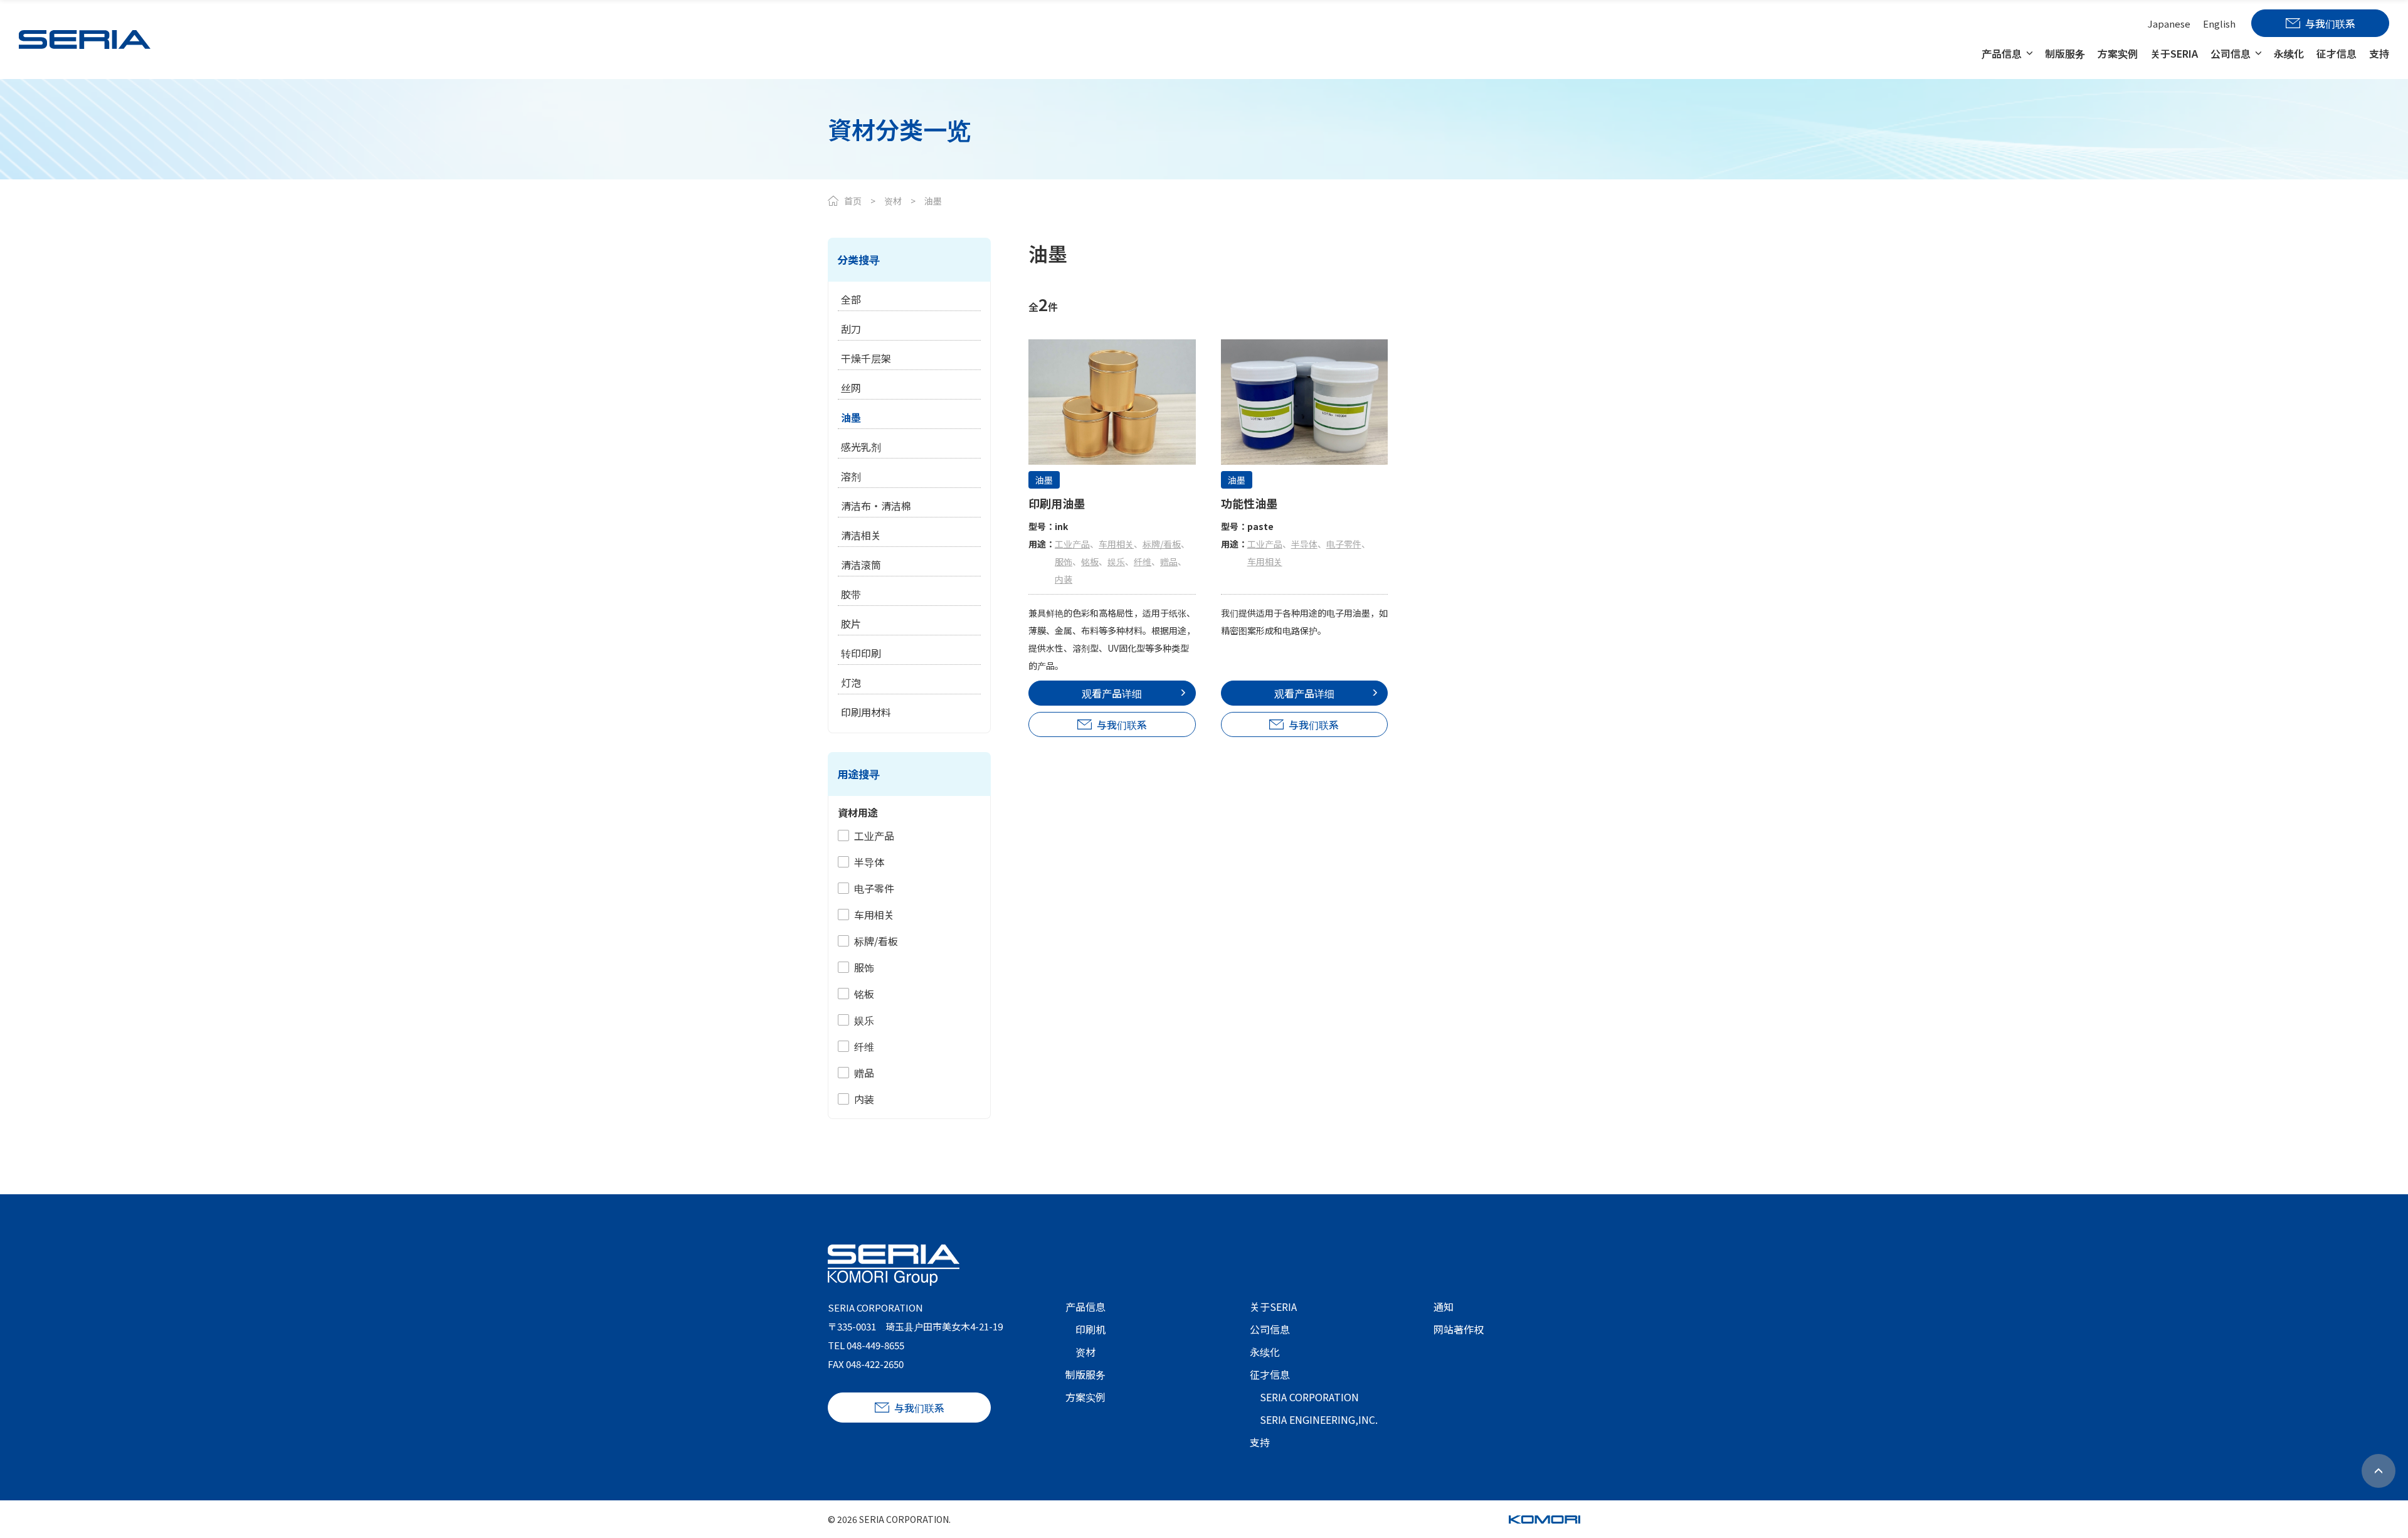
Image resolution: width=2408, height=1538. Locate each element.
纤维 (864, 1046)
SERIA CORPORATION (1309, 1397)
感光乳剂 (861, 447)
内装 (864, 1099)
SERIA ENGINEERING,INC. (1319, 1419)
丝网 (851, 388)
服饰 (864, 967)
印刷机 (1090, 1329)
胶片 (851, 623)
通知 (1444, 1307)
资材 (893, 201)
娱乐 (864, 1020)
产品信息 (2002, 53)
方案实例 (2118, 53)
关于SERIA (2174, 53)
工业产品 (874, 835)
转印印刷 (861, 653)
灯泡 (851, 682)
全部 (851, 299)
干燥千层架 (866, 358)
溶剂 (851, 476)
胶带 (851, 594)
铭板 (864, 994)
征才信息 (2337, 53)
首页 (853, 201)
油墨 (851, 417)
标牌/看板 (876, 941)
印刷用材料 (866, 712)
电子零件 (874, 888)
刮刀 (851, 329)
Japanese (2169, 24)
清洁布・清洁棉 (876, 506)
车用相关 (874, 915)
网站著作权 (1459, 1329)
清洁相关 (861, 535)
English (2219, 24)
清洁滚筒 (861, 565)
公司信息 (2231, 53)
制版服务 (2065, 53)
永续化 (2289, 53)
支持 (2379, 53)
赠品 (864, 1073)
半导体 (869, 862)
